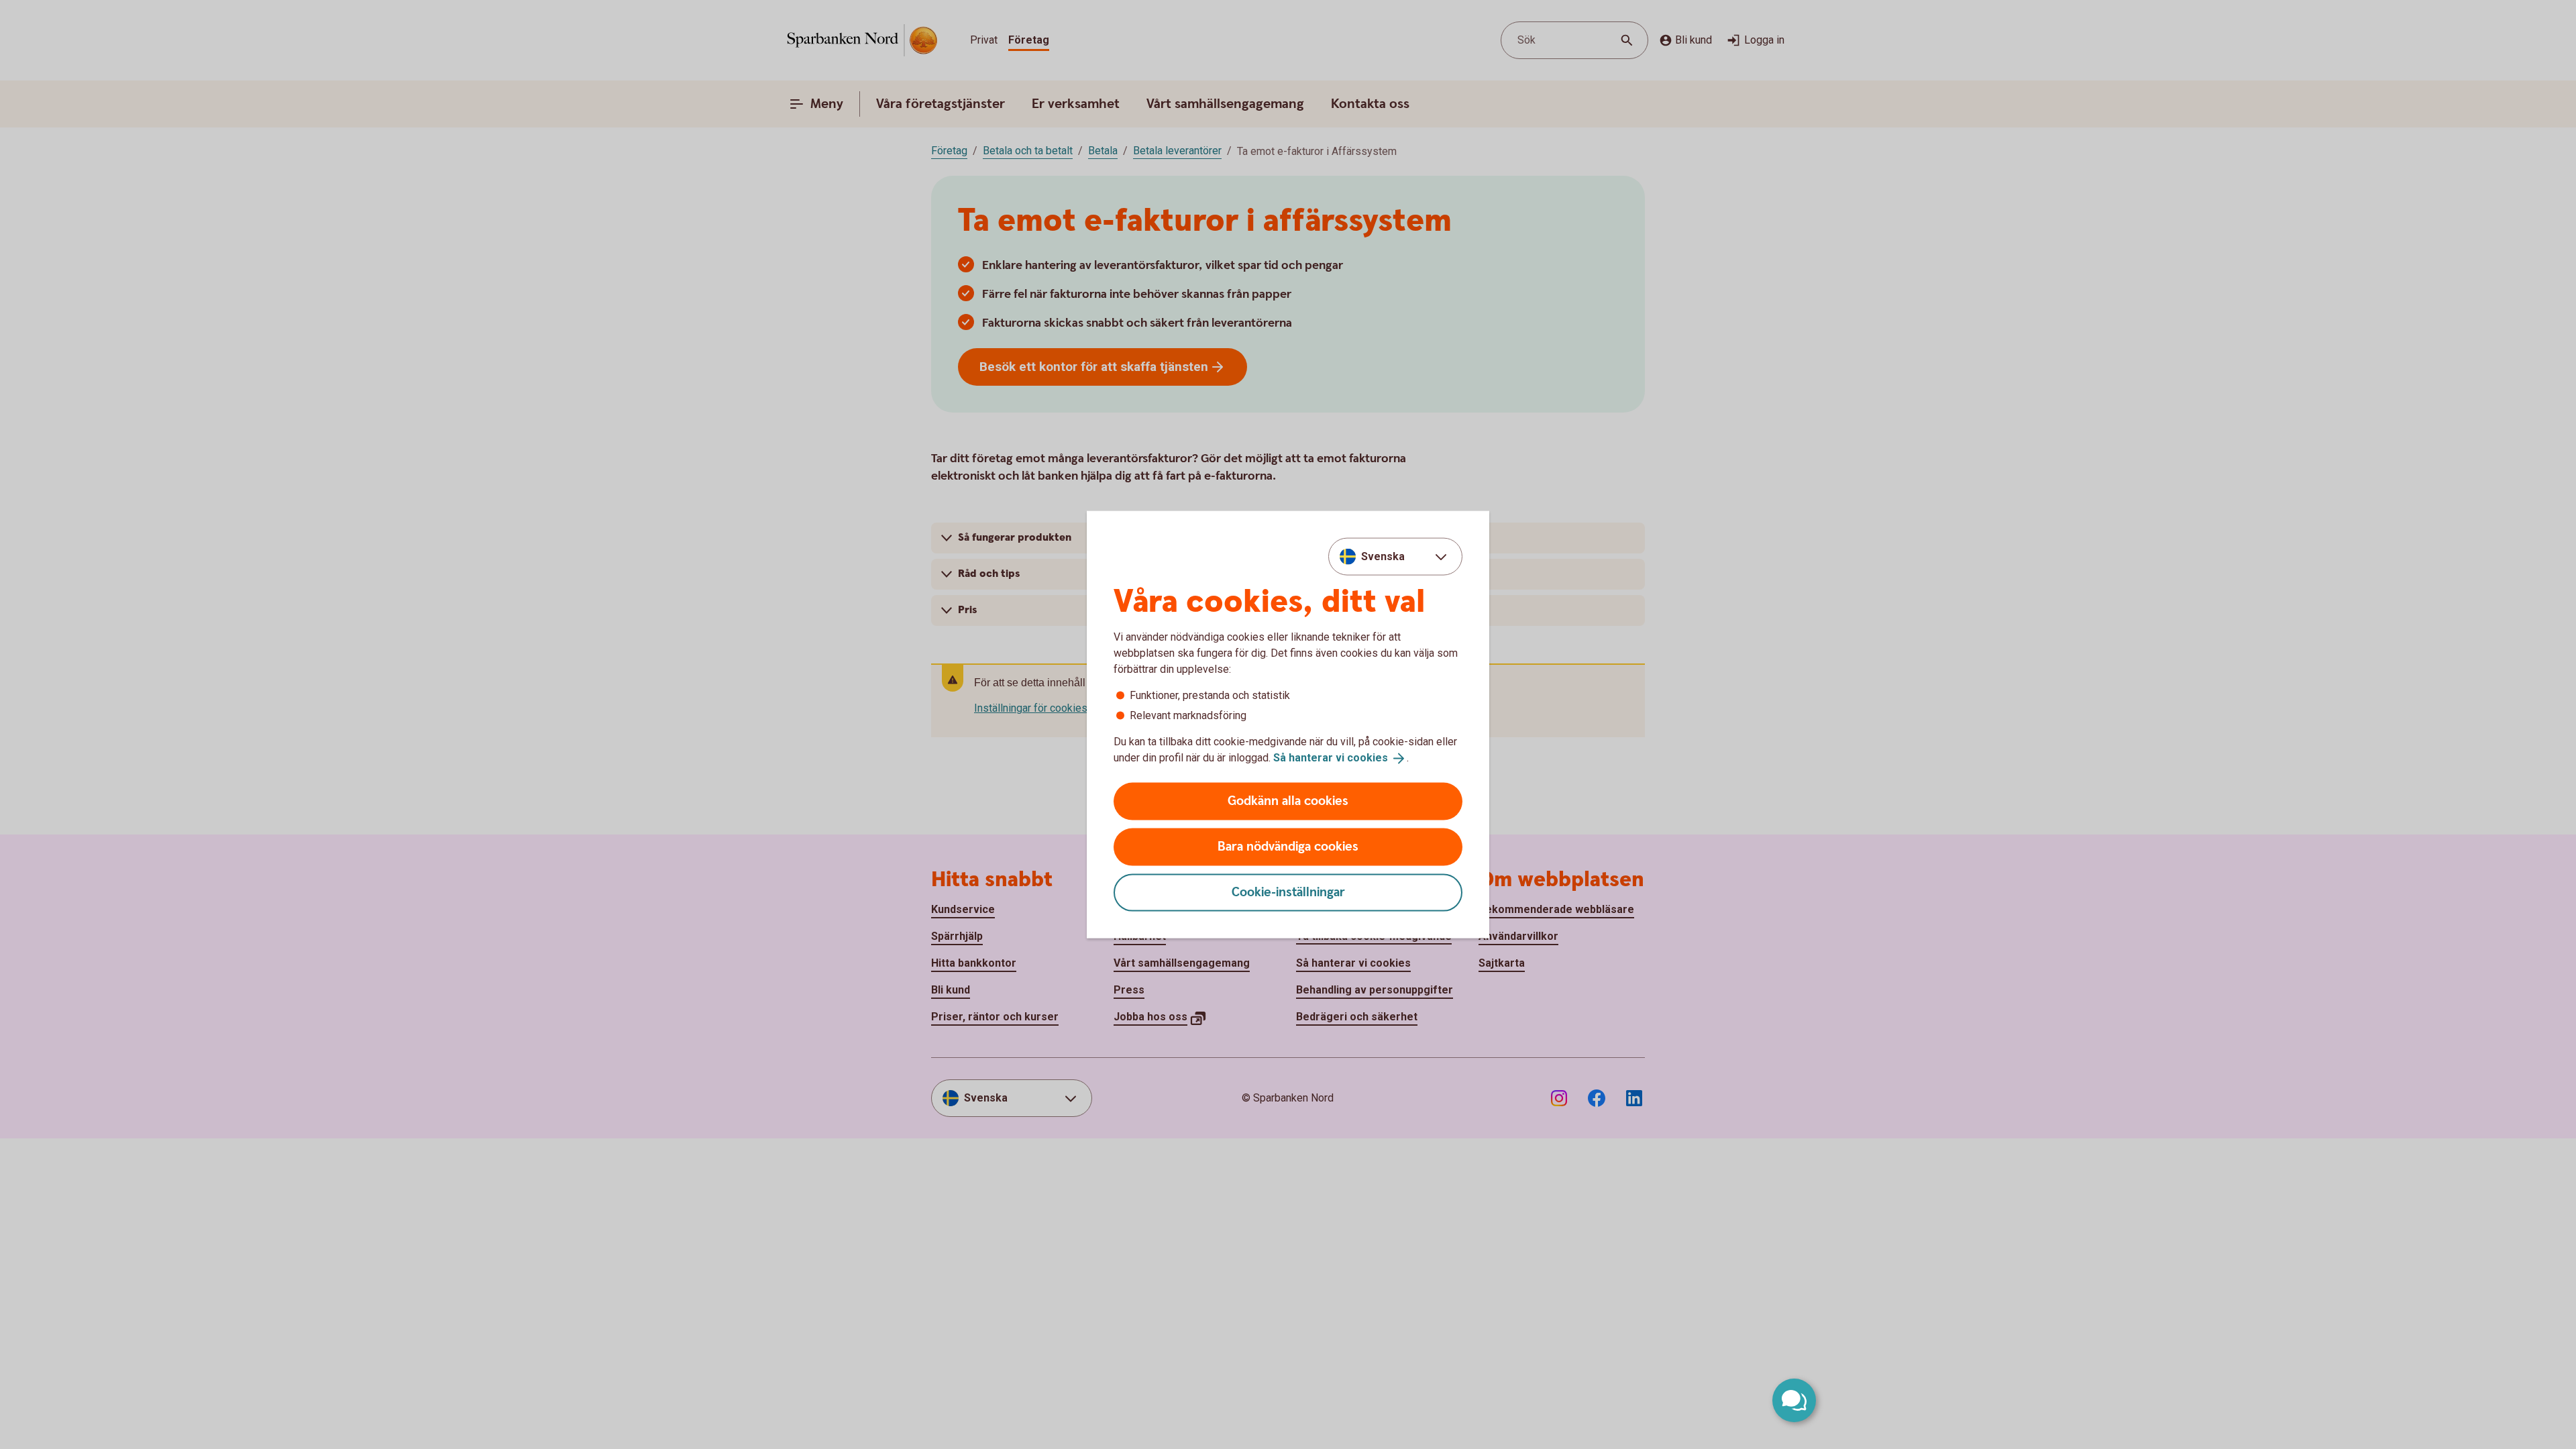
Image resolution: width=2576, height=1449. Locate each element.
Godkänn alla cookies (1288, 801)
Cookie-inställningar (1288, 892)
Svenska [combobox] (1383, 556)
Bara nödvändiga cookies (1288, 846)
